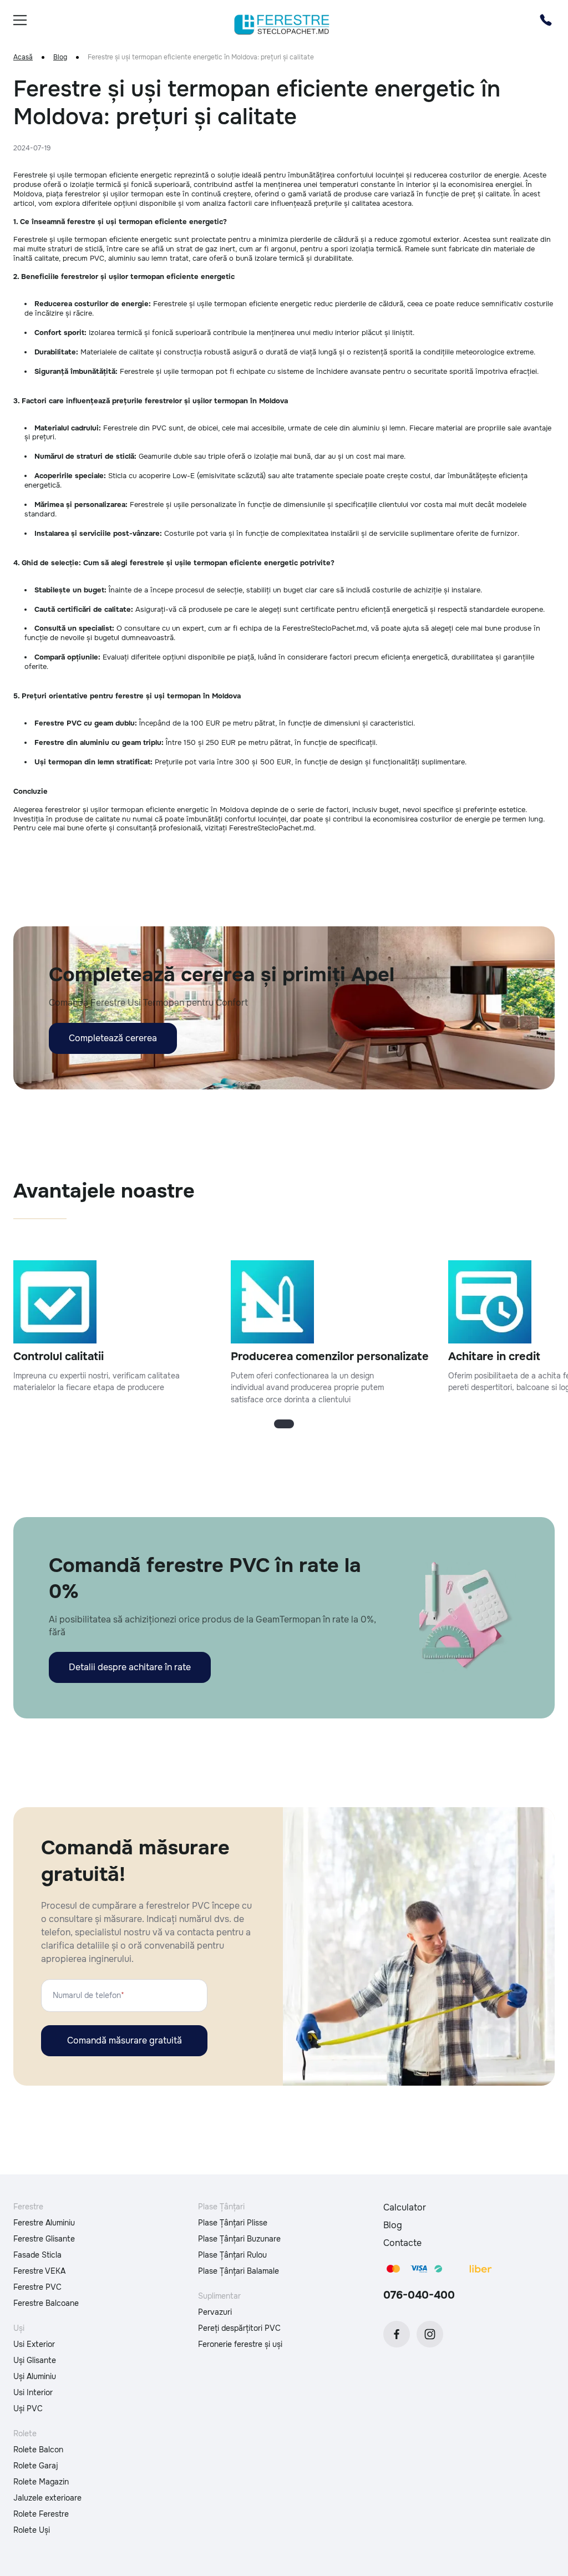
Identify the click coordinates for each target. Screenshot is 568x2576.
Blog (60, 57)
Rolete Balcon (38, 2450)
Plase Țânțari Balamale (239, 2271)
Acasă (23, 57)
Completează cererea (113, 1038)
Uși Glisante (35, 2360)
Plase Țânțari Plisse (233, 2223)
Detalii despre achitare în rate (130, 1667)
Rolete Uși (32, 2530)
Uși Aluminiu (35, 2376)
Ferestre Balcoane (46, 2303)
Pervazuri (215, 2312)
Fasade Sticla (37, 2255)
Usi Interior (33, 2392)
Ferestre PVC (37, 2287)
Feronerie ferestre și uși (240, 2344)
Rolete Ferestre (41, 2514)
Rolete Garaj (36, 2466)
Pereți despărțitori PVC (239, 2328)
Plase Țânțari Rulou (232, 2255)
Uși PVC (28, 2408)
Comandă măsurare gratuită (125, 2040)
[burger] (20, 20)
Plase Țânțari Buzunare (239, 2239)
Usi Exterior (34, 2344)
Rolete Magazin (41, 2482)
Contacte (402, 2243)
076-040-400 (419, 2295)
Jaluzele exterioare (47, 2498)
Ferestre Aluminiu (44, 2223)
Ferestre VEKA (39, 2271)
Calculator (405, 2207)
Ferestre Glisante (44, 2239)
